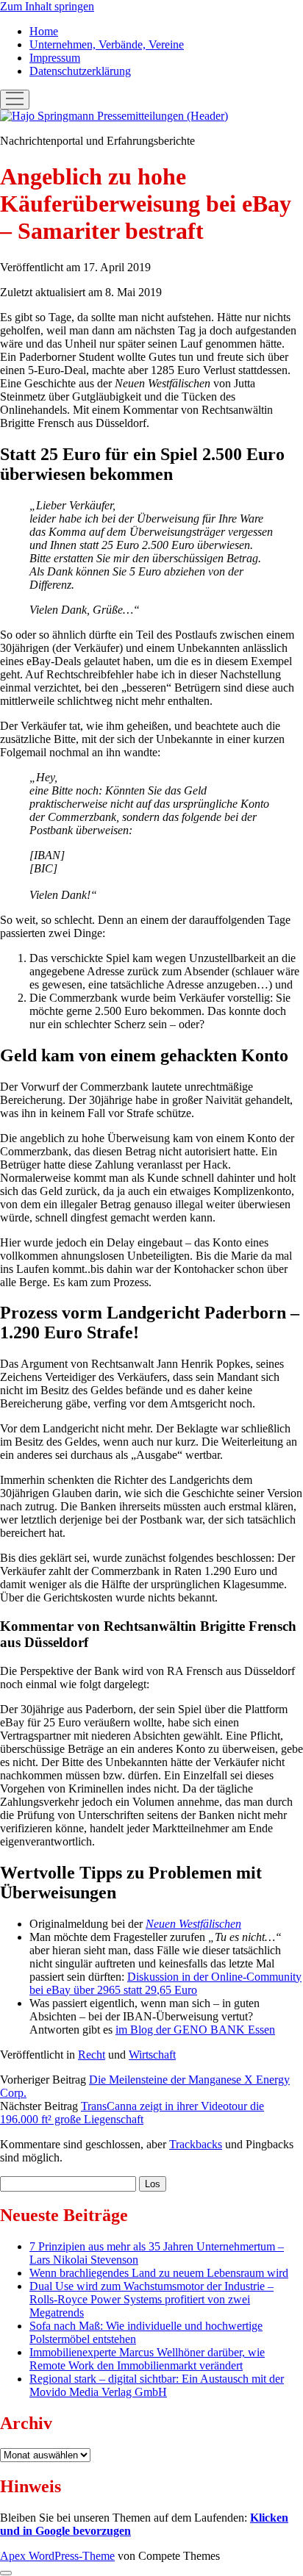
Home (44, 31)
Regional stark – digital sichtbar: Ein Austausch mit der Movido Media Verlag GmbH (157, 2385)
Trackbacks (196, 2144)
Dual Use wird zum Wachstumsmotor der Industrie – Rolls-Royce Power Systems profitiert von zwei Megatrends (151, 2299)
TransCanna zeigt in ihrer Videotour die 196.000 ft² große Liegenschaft (132, 2113)
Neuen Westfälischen (193, 1924)
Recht (92, 2055)
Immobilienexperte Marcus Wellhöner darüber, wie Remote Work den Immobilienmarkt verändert (147, 2359)
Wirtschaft (152, 2055)
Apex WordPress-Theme (57, 2556)
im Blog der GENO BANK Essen (195, 2030)
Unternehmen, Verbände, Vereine (107, 44)
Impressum (55, 58)
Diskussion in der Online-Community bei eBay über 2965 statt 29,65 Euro (165, 1983)
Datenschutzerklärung (80, 71)
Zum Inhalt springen (47, 6)
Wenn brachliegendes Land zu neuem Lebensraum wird (159, 2273)
